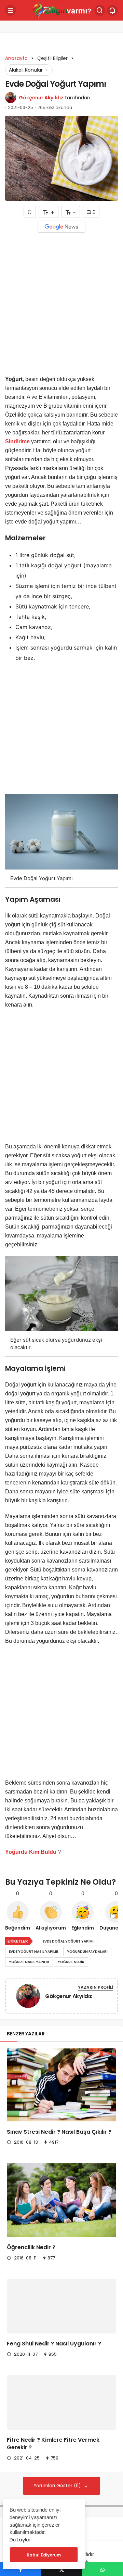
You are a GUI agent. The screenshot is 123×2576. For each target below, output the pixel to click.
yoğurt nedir (71, 1962)
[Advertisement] (61, 306)
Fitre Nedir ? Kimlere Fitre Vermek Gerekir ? (53, 2480)
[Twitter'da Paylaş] (61, 2569)
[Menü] (11, 10)
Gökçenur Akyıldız (41, 98)
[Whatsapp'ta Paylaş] (102, 2569)
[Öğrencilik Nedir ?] (61, 2200)
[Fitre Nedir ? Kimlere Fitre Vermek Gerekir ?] (61, 2430)
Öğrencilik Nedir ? (31, 2248)
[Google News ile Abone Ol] (61, 227)
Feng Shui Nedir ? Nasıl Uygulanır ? (54, 2362)
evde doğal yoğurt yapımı (68, 1941)
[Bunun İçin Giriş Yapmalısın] (30, 212)
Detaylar (20, 2540)
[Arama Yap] (100, 10)
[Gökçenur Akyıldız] (28, 1998)
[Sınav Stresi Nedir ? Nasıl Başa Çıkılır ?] (61, 2085)
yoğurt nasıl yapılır (29, 1962)
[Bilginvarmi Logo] (61, 10)
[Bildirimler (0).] (112, 10)
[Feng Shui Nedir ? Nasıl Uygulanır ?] (61, 2315)
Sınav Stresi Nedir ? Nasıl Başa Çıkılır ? (59, 2132)
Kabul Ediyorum (44, 2555)
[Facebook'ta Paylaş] (20, 2569)
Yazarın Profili (95, 1987)
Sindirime (17, 441)
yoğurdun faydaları (87, 1952)
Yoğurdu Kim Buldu (31, 1852)
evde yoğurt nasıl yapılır (34, 1952)
